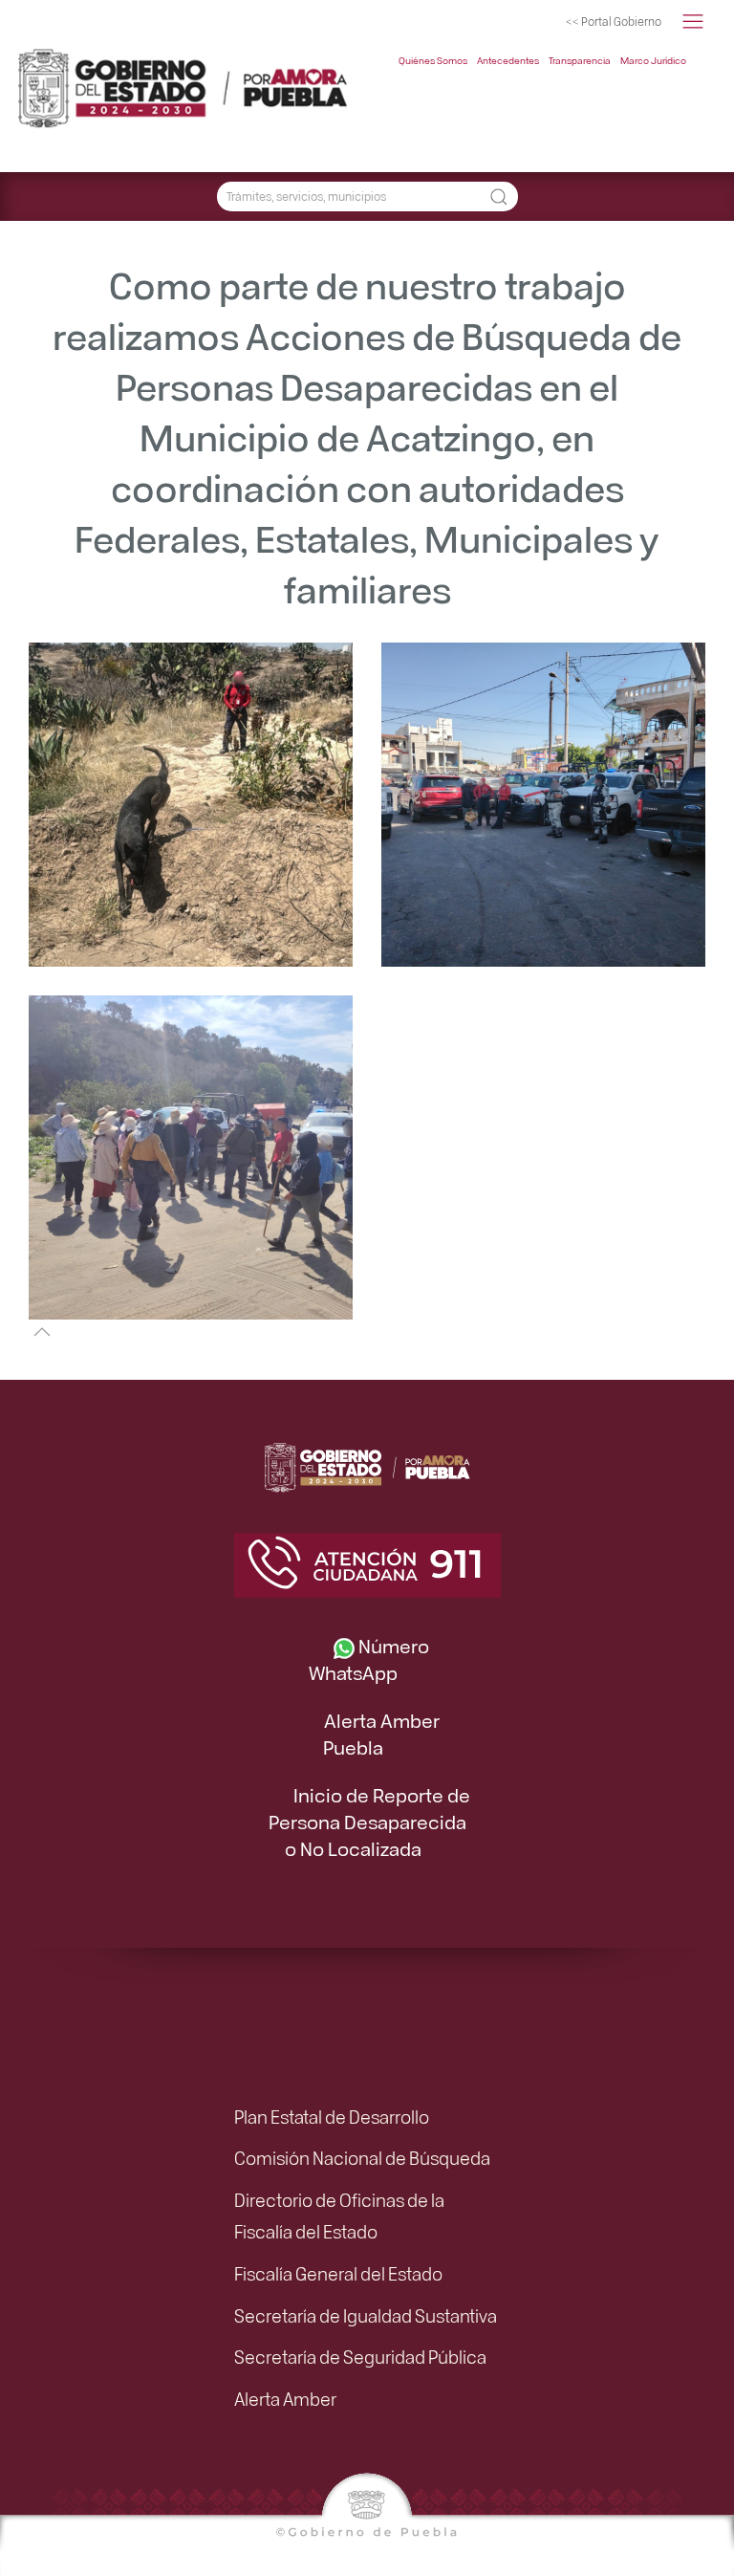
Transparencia (580, 60)
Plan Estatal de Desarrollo (332, 2116)
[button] (693, 22)
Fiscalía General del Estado (338, 2273)
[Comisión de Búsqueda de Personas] (141, 86)
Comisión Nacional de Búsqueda (362, 2157)
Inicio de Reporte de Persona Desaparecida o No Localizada (369, 1821)
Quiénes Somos (433, 60)
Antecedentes (508, 60)
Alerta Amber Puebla (381, 1733)
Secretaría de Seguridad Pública (360, 2356)
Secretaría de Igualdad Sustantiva (366, 2315)
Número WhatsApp (369, 1659)
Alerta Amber (285, 2398)
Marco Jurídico (653, 60)
